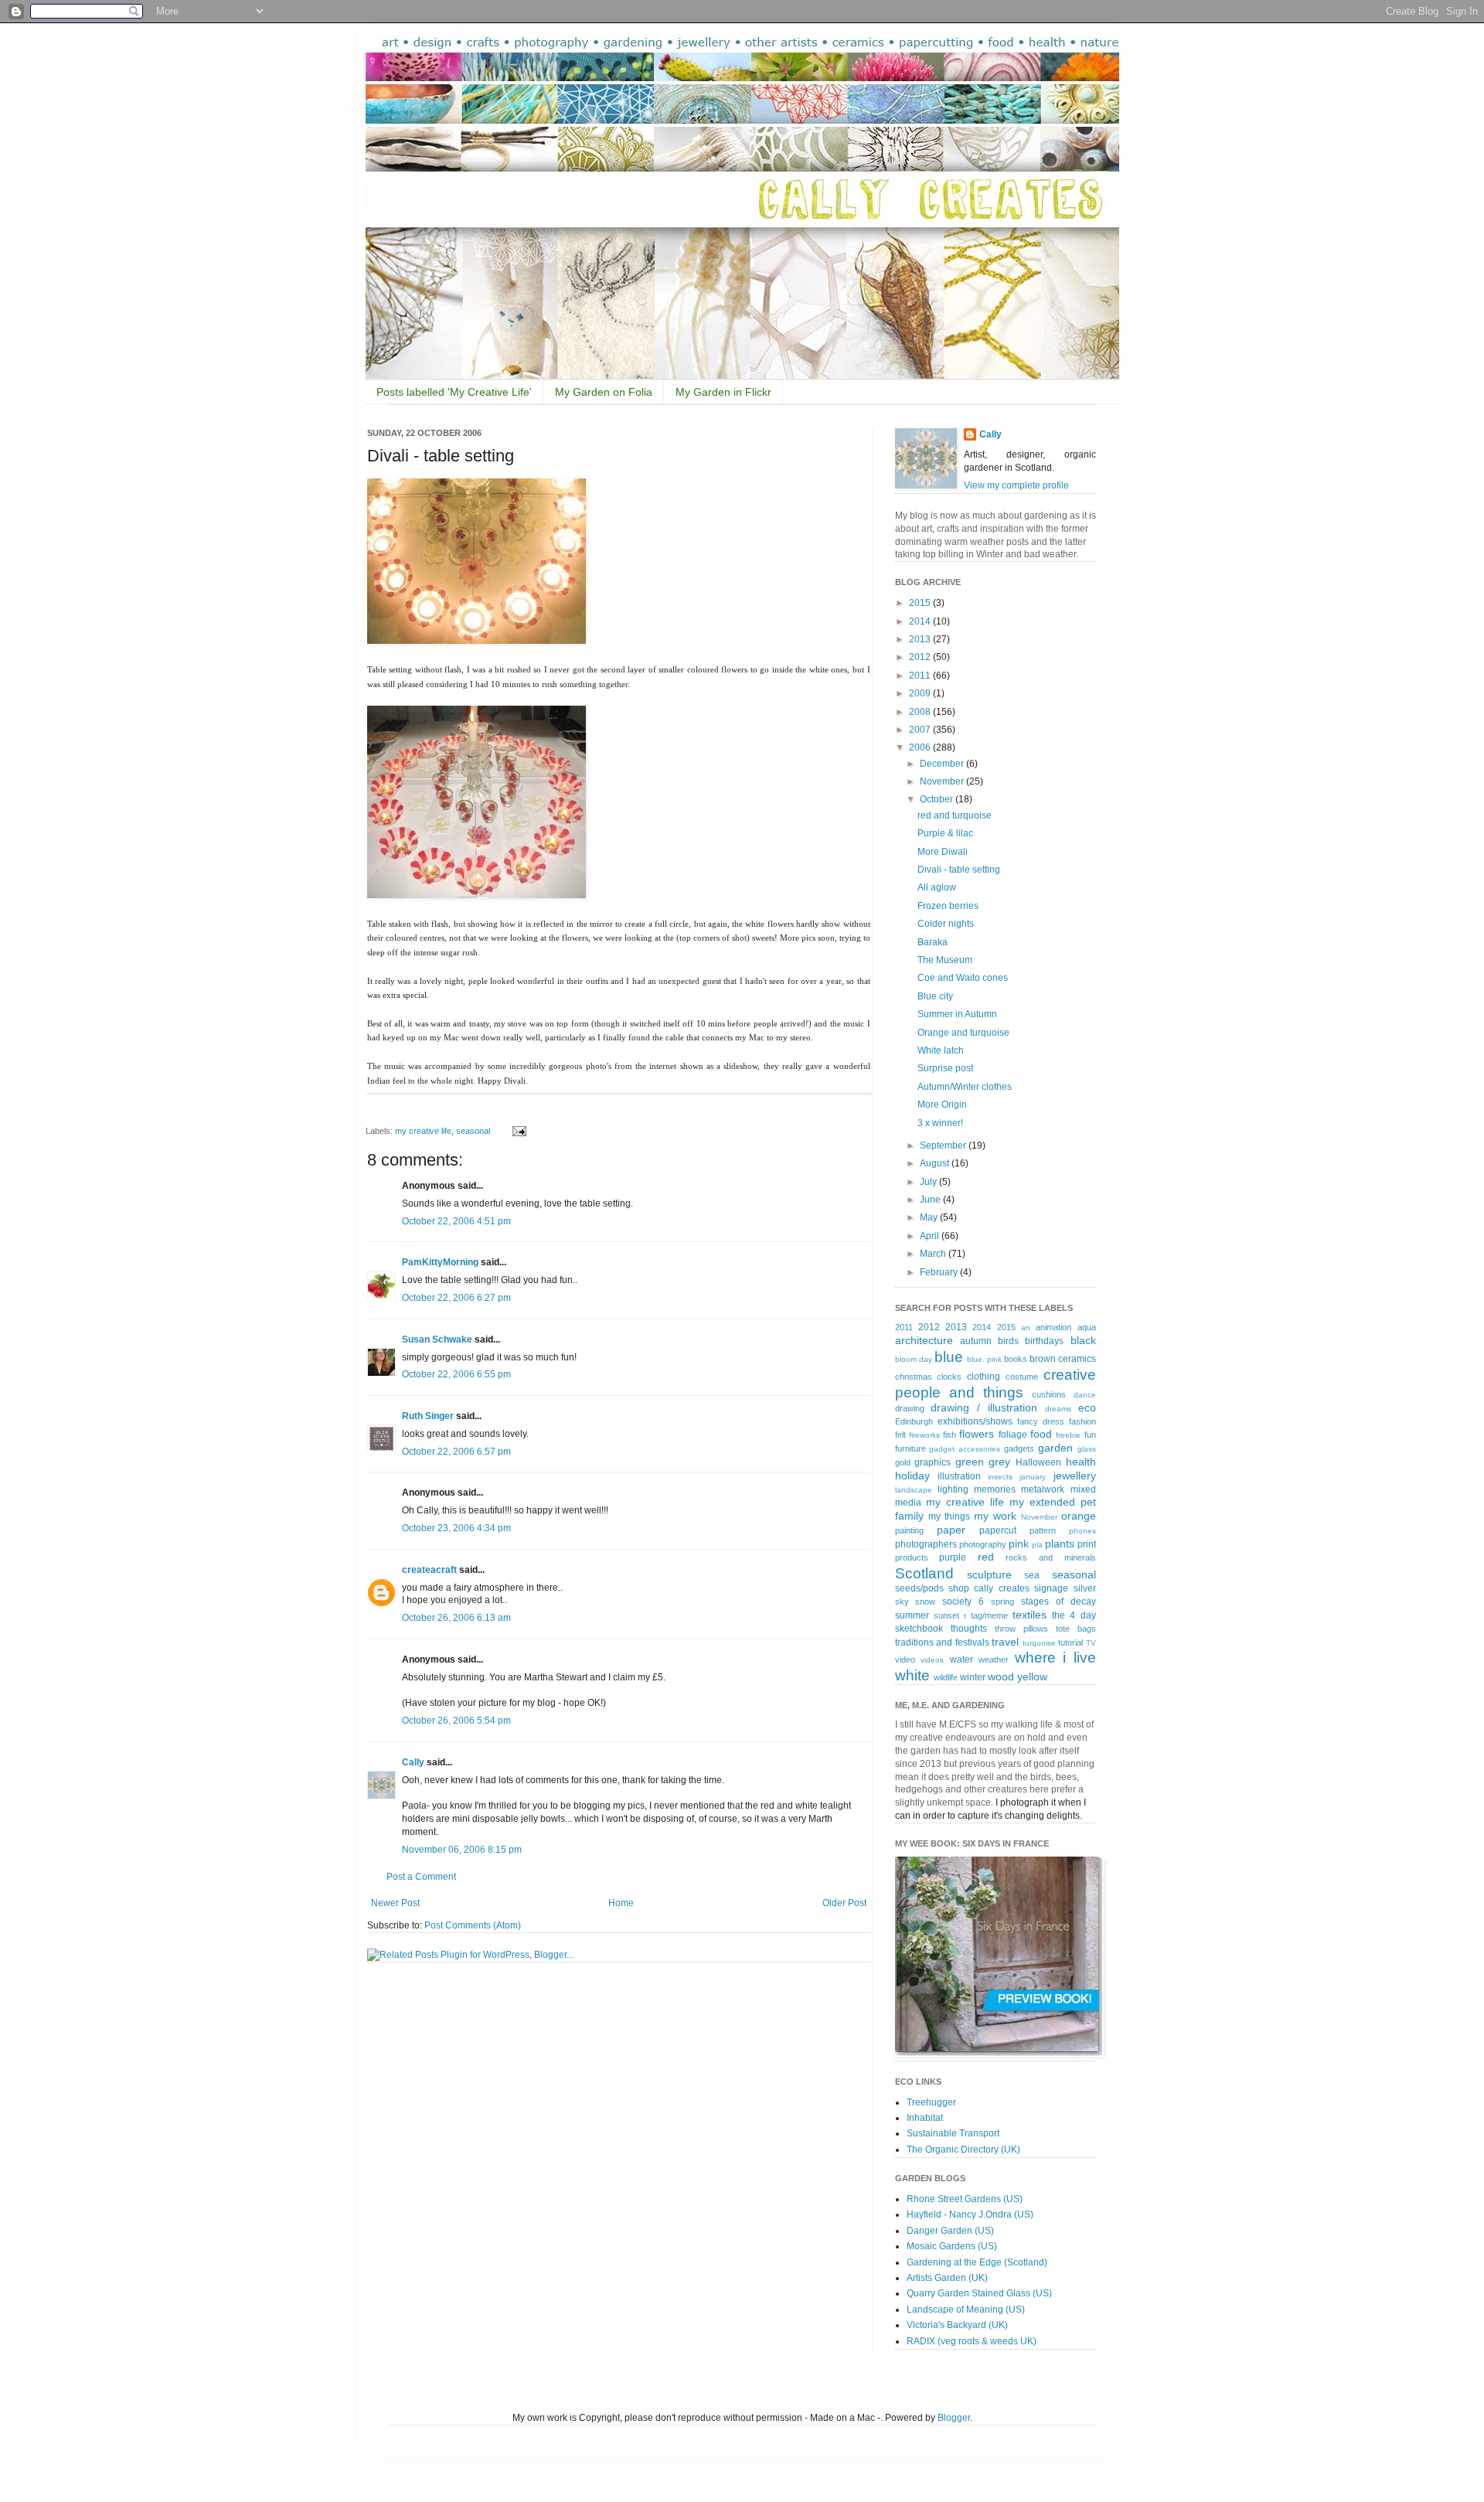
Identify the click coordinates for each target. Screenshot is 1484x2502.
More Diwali (943, 852)
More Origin (942, 1105)
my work (995, 1516)
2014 (921, 621)
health (1081, 1462)
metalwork (1043, 1489)
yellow (1032, 1677)
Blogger (954, 2418)
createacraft (429, 1570)
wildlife (946, 1677)
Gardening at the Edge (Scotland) (977, 2262)
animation (1053, 1327)
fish (950, 1435)
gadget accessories (965, 1449)
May (930, 1217)
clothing (984, 1377)
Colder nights (946, 924)
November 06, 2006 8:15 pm (462, 1850)
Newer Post (395, 1903)
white (912, 1675)
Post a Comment (421, 1877)
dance (1085, 1395)
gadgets (1019, 1448)
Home (621, 1903)
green (970, 1462)
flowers (977, 1434)
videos (932, 1660)
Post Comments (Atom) (473, 1925)
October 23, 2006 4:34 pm (456, 1528)
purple (953, 1557)
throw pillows (1021, 1629)
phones (1082, 1531)
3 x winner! (940, 1123)
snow (925, 1602)
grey (999, 1462)
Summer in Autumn (957, 1014)
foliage (1013, 1435)
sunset (946, 1615)
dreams (1058, 1409)
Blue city (935, 996)
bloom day (914, 1359)
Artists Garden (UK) (947, 2278)
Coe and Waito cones (963, 978)
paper (951, 1530)
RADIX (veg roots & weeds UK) (972, 2341)
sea (1032, 1575)
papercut (998, 1530)
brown (1043, 1359)
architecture (924, 1340)
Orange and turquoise (963, 1033)
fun (1090, 1435)
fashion (1082, 1421)
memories (995, 1489)
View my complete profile (1016, 485)
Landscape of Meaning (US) (966, 2310)
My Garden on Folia (604, 392)
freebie (1068, 1435)
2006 (921, 747)
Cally (413, 1762)
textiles (1030, 1615)
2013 (921, 639)
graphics (933, 1462)
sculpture (989, 1574)
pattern (1043, 1530)
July (929, 1182)
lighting (953, 1489)
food (1041, 1434)
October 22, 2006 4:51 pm (456, 1221)
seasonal (473, 1131)
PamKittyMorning (440, 1262)
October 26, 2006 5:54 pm (456, 1721)
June (931, 1200)
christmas (914, 1377)
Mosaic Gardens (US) (952, 2246)
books (1016, 1359)
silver (1085, 1588)
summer (912, 1615)
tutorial (1070, 1642)
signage (1051, 1588)
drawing (910, 1408)
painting (909, 1530)
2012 (921, 657)
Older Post (844, 1903)
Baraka (933, 942)
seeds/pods (919, 1588)
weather (994, 1659)
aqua (1087, 1327)
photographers (926, 1544)
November (943, 781)
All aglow (937, 887)
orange (1079, 1516)
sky (902, 1602)
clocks (949, 1377)
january (1033, 1477)
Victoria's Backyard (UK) (957, 2325)
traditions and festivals (942, 1642)
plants (1060, 1544)
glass (1087, 1449)
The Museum (945, 960)
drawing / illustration (984, 1408)
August (936, 1163)
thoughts (969, 1629)
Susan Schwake (437, 1340)
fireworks (924, 1435)
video (905, 1659)
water (962, 1659)
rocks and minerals (1050, 1557)
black (1083, 1340)
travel (1005, 1642)
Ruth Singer (428, 1416)
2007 (921, 730)
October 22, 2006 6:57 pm (456, 1452)
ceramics (1077, 1359)
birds (1008, 1341)
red (986, 1557)
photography (983, 1544)
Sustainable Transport (953, 2133)
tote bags (1076, 1629)
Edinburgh (914, 1421)
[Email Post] (517, 1131)
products (912, 1557)
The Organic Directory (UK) (963, 2150)
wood (1001, 1677)
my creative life (423, 1131)
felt (900, 1435)
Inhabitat (925, 2118)
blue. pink (984, 1359)
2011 (921, 676)
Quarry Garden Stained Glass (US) (979, 2293)
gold (903, 1462)
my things (949, 1517)
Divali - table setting (959, 870)
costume (1022, 1377)
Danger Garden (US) (950, 2231)
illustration (959, 1476)
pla (1037, 1545)
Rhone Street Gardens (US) (965, 2199)
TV (1091, 1643)
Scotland (924, 1573)
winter (973, 1677)
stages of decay (1059, 1602)
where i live (1055, 1658)
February (940, 1272)
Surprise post (945, 1068)
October (938, 799)
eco (1087, 1408)
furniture (910, 1448)
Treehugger (931, 2102)
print (1087, 1544)
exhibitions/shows (975, 1421)
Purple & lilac (945, 833)
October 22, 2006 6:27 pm (456, 1298)
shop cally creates (989, 1588)
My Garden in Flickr (723, 392)
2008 (921, 712)
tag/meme (989, 1615)
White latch (941, 1050)
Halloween (1038, 1462)
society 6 (963, 1602)
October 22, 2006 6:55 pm (456, 1374)
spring (1002, 1602)
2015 (921, 603)
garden (1055, 1448)
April (931, 1236)
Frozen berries (948, 906)
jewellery (1075, 1476)
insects (1000, 1477)
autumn (976, 1341)
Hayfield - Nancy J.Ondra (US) (970, 2214)
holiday (912, 1476)
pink (1019, 1544)
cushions (1049, 1394)
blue (949, 1357)
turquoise (1039, 1643)
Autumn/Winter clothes (965, 1087)
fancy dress (1041, 1421)
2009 (921, 693)
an (1026, 1328)
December (943, 764)
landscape (914, 1490)
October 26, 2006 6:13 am (456, 1618)
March (934, 1254)
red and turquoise (955, 815)
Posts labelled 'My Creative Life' (454, 392)
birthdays (1044, 1341)
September (944, 1145)
